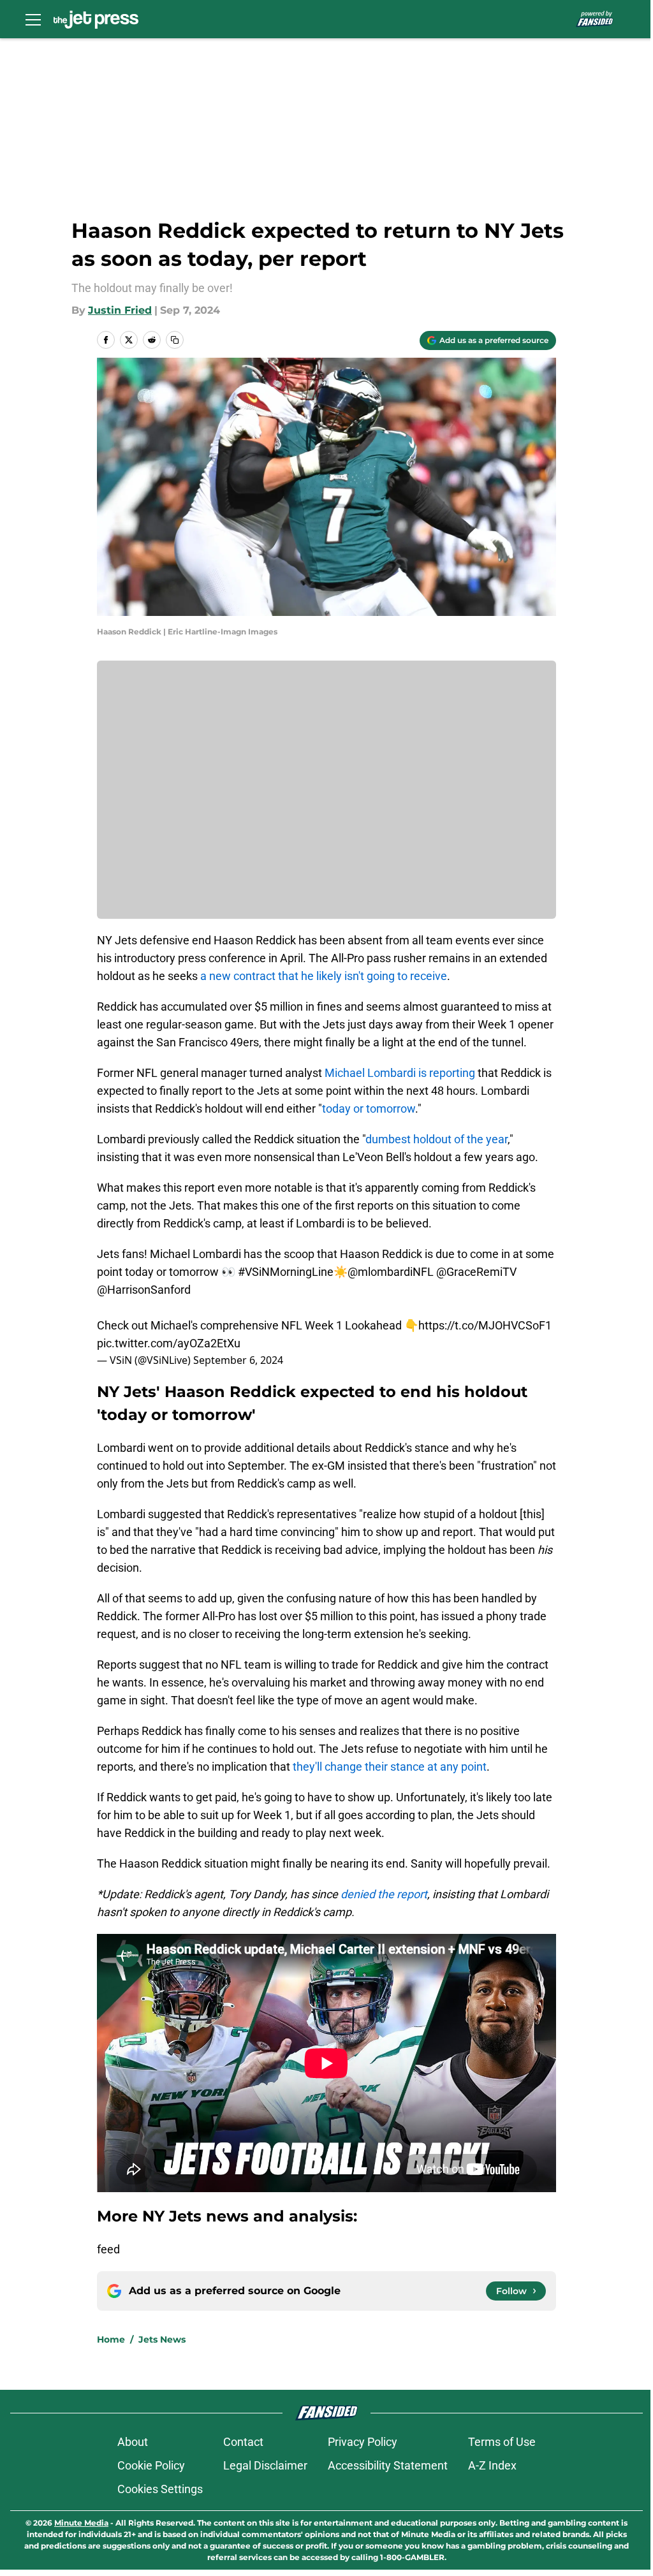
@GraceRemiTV (476, 1272)
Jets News (162, 2339)
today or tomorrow (369, 1109)
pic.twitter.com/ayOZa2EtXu (169, 1343)
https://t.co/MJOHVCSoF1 (485, 1325)
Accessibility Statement (388, 2465)
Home (111, 2339)
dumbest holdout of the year (437, 1139)
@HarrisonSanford (144, 1290)
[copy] (175, 340)
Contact (243, 2442)
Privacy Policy (363, 2442)
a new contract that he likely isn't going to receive (324, 976)
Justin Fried (120, 310)
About (133, 2442)
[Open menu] (33, 19)
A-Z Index (492, 2465)
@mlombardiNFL (391, 1272)
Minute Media (81, 2523)
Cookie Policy (151, 2465)
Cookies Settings (160, 2489)
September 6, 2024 (238, 1360)
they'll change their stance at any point (390, 1767)
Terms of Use (502, 2442)
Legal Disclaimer (265, 2465)
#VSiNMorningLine (286, 1272)
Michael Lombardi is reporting (400, 1073)
